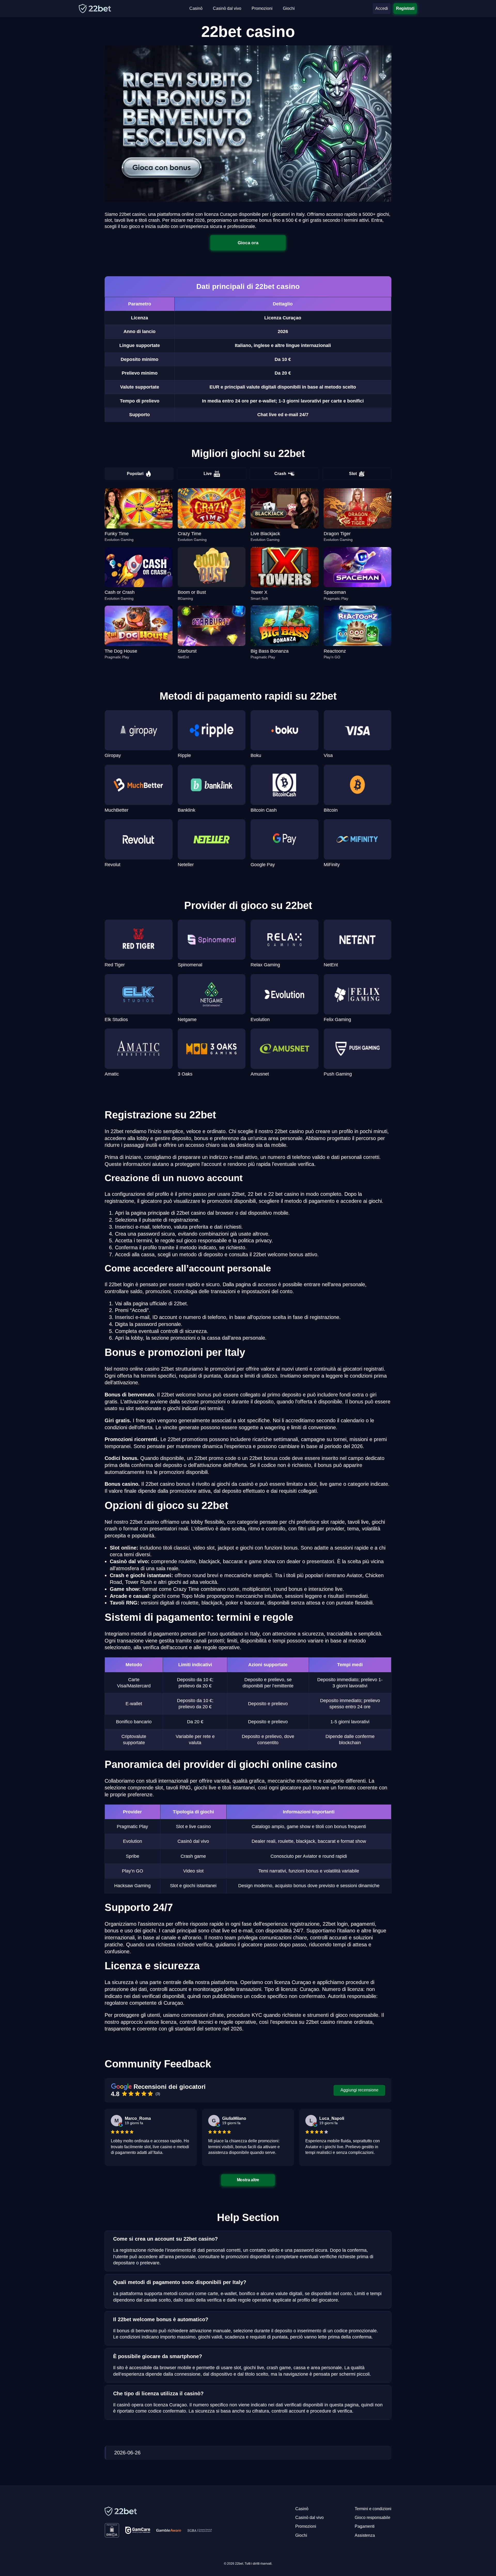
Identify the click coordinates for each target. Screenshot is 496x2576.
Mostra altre (248, 2180)
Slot (353, 474)
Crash (280, 474)
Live (208, 474)
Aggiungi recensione (359, 2090)
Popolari (135, 474)
